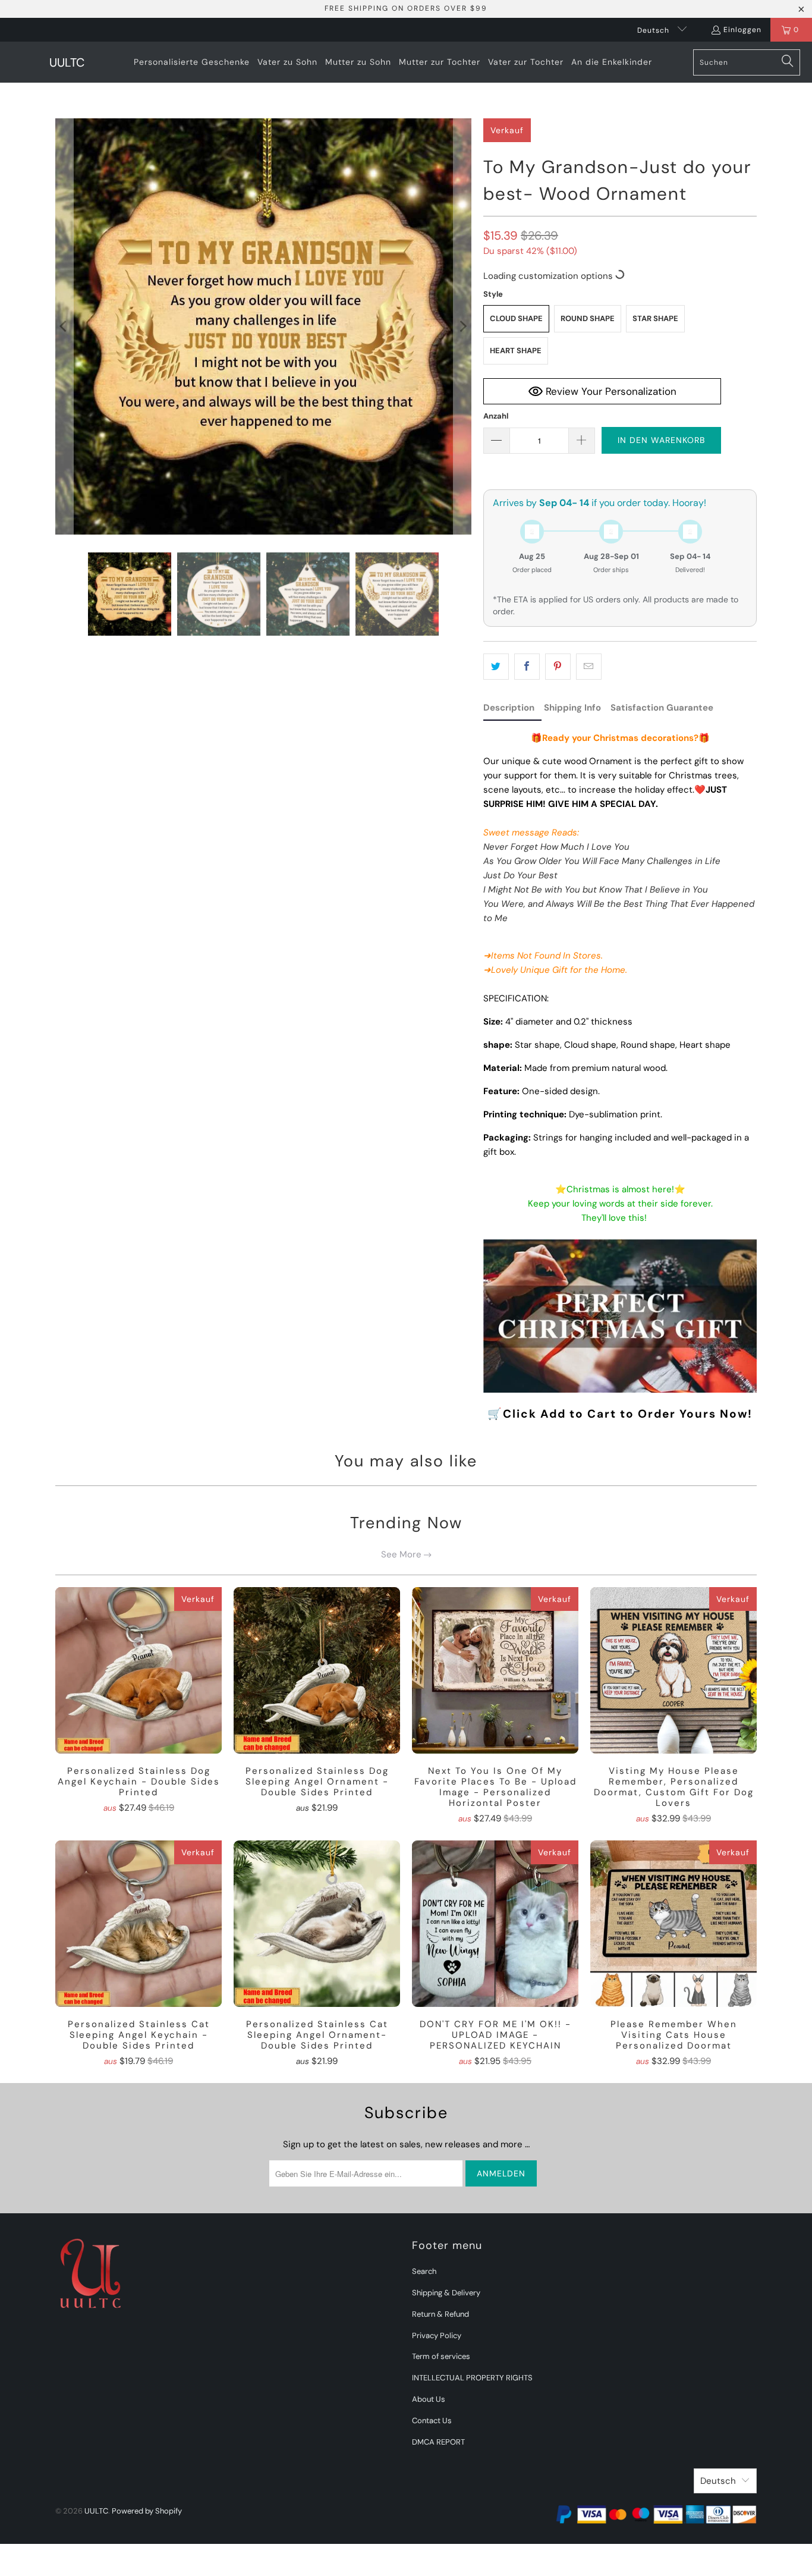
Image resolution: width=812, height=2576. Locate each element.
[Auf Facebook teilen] (527, 667)
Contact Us (432, 2421)
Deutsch (654, 30)
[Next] (462, 326)
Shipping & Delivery (446, 2293)
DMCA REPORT (438, 2442)
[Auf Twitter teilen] (496, 667)
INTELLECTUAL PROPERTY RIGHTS (472, 2378)
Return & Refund (440, 2314)
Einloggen (742, 30)
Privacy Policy (437, 2335)
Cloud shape (516, 318)
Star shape (655, 318)
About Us (429, 2399)
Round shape (588, 318)
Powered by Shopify (147, 2511)
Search (424, 2271)
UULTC (96, 2511)
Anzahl (496, 416)
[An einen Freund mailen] (589, 667)
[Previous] (64, 326)
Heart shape (516, 351)
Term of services (441, 2356)
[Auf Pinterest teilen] (558, 667)
